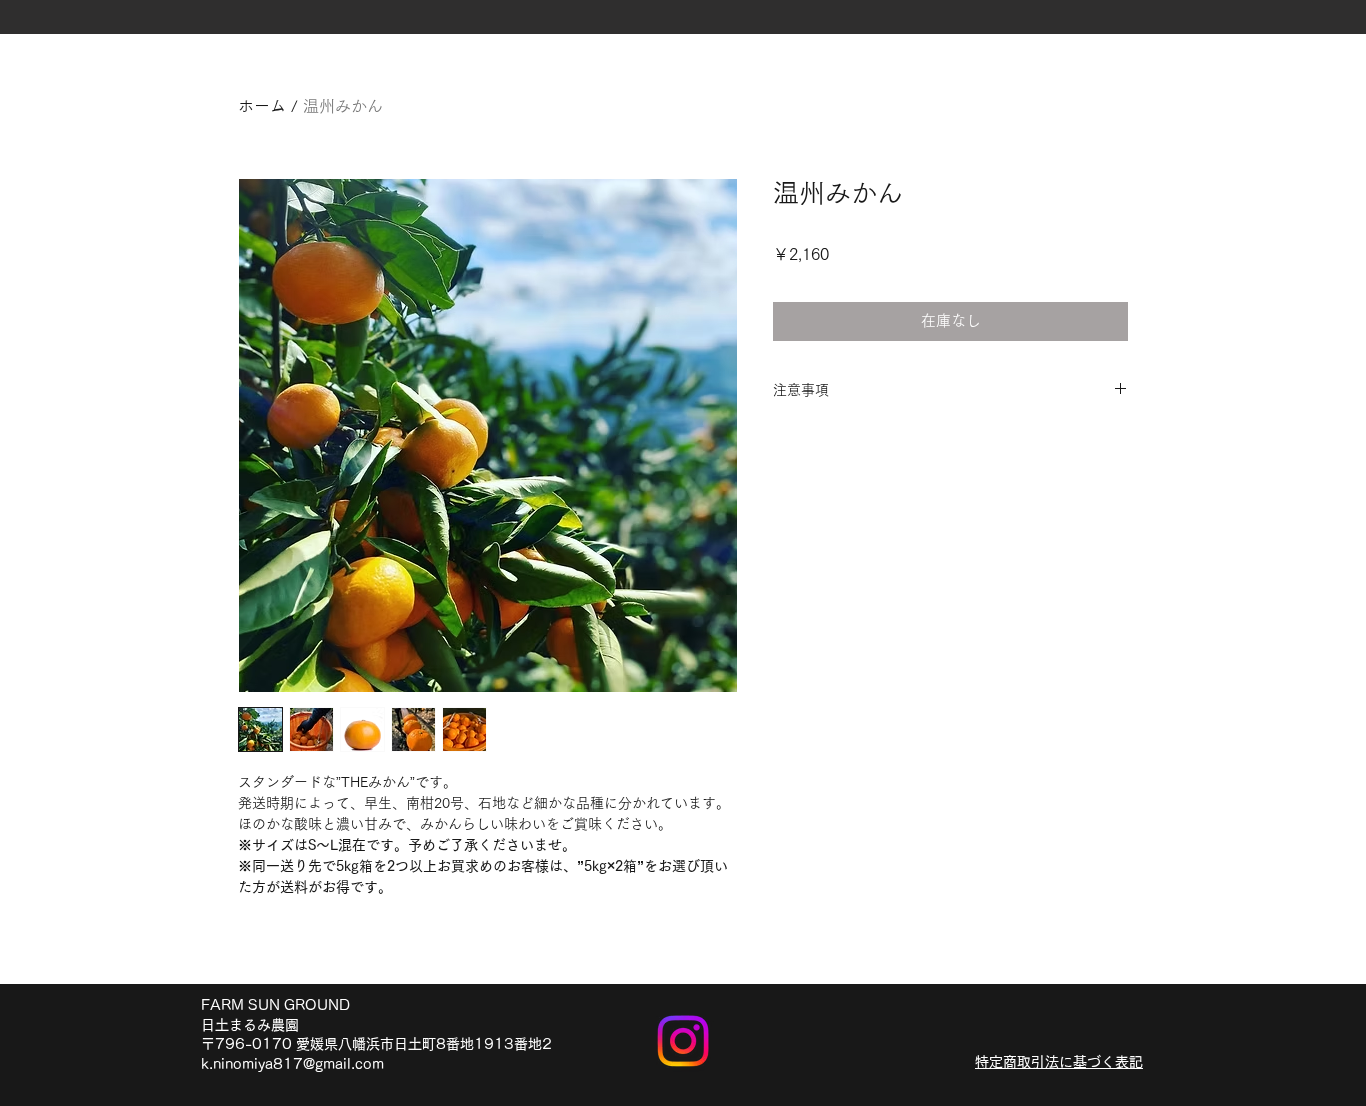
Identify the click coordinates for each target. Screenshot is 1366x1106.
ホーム (262, 106)
